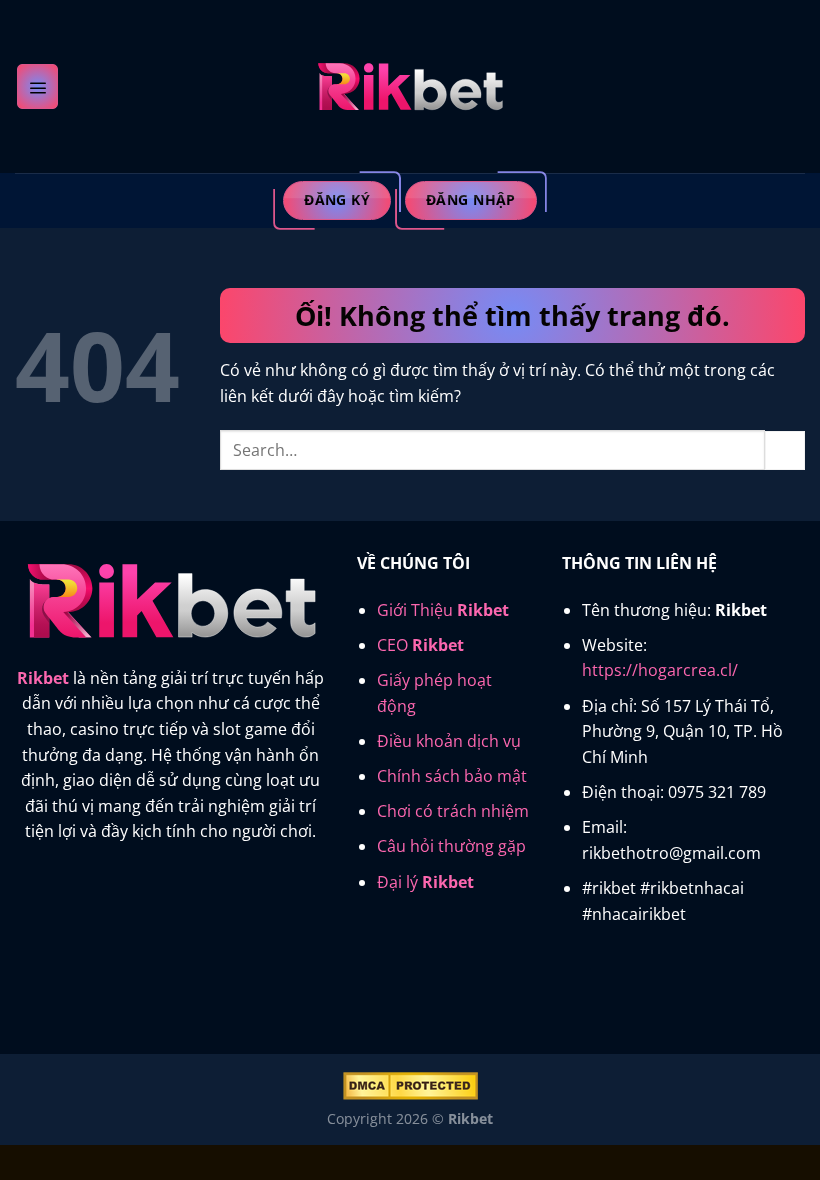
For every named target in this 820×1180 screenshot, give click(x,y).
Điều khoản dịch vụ (449, 741)
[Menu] (37, 86)
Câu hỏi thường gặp (451, 846)
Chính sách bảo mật (452, 776)
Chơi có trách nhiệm (453, 811)
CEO (420, 645)
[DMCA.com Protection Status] (410, 1084)
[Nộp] (785, 450)
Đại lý (425, 882)
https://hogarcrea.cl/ (660, 670)
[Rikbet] (410, 86)
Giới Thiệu (443, 610)
